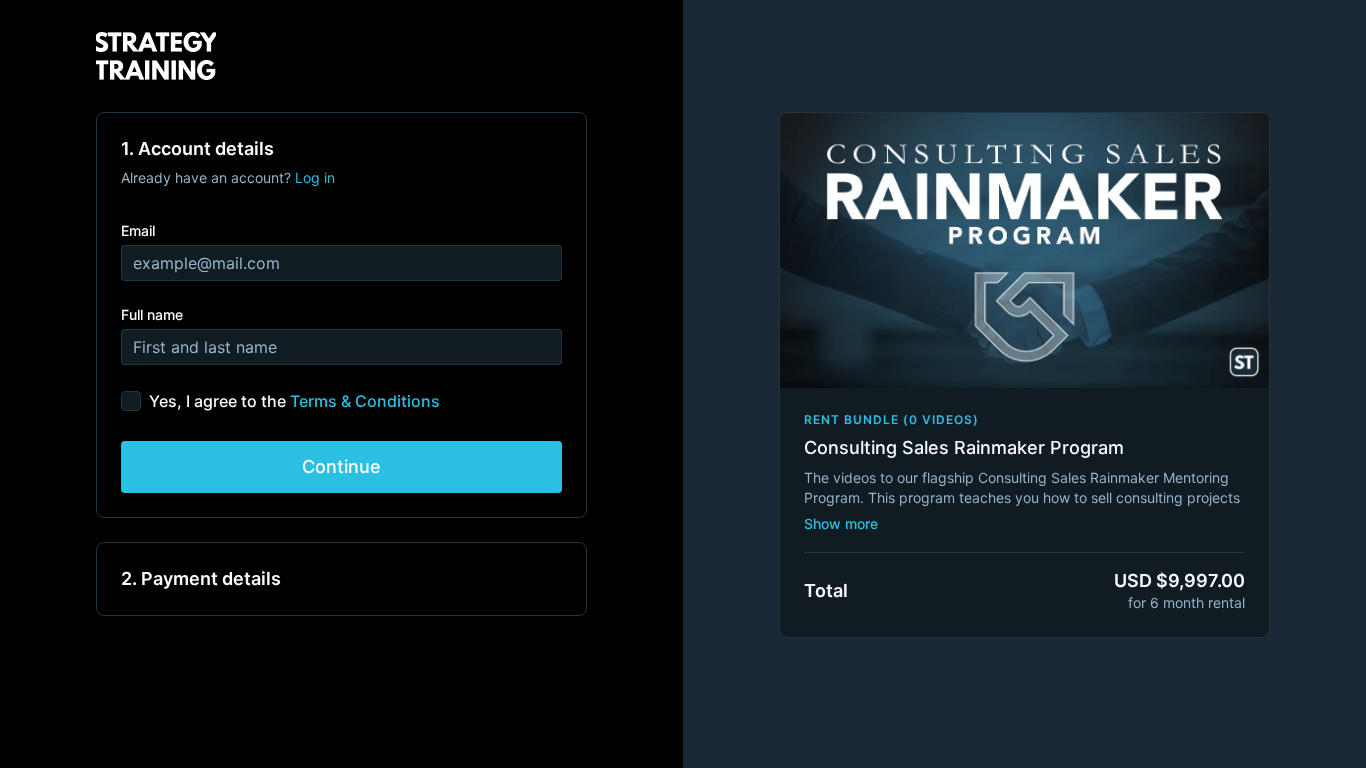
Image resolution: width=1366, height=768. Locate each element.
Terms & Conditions (365, 401)
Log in (315, 177)
